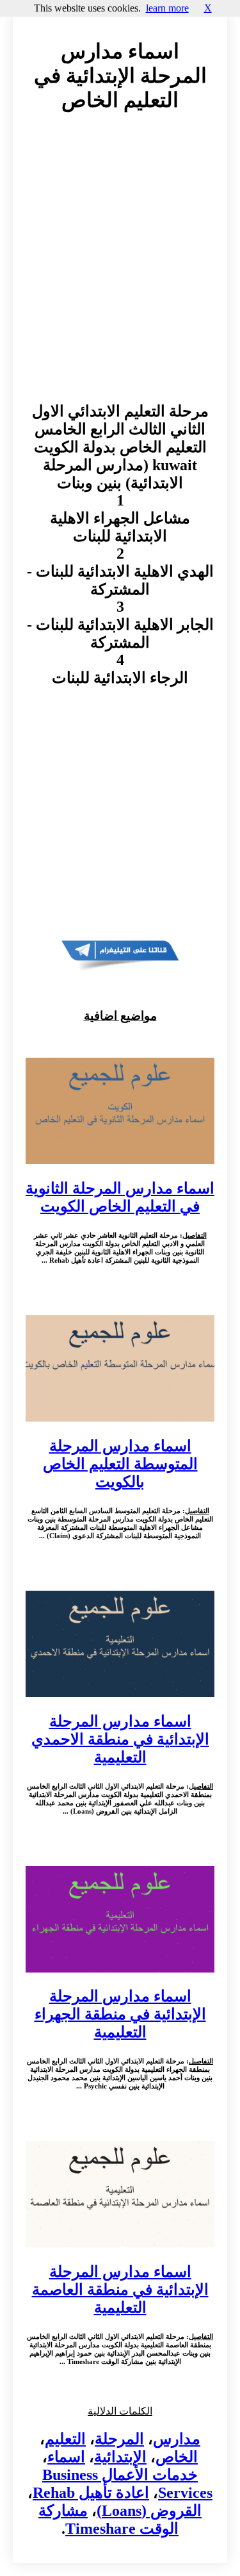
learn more (167, 8)
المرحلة (119, 2439)
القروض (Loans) (149, 2511)
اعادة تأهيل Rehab (91, 2493)
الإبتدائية (120, 2457)
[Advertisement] (120, 269)
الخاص (177, 2457)
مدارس (177, 2439)
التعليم (65, 2439)
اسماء (66, 2457)
